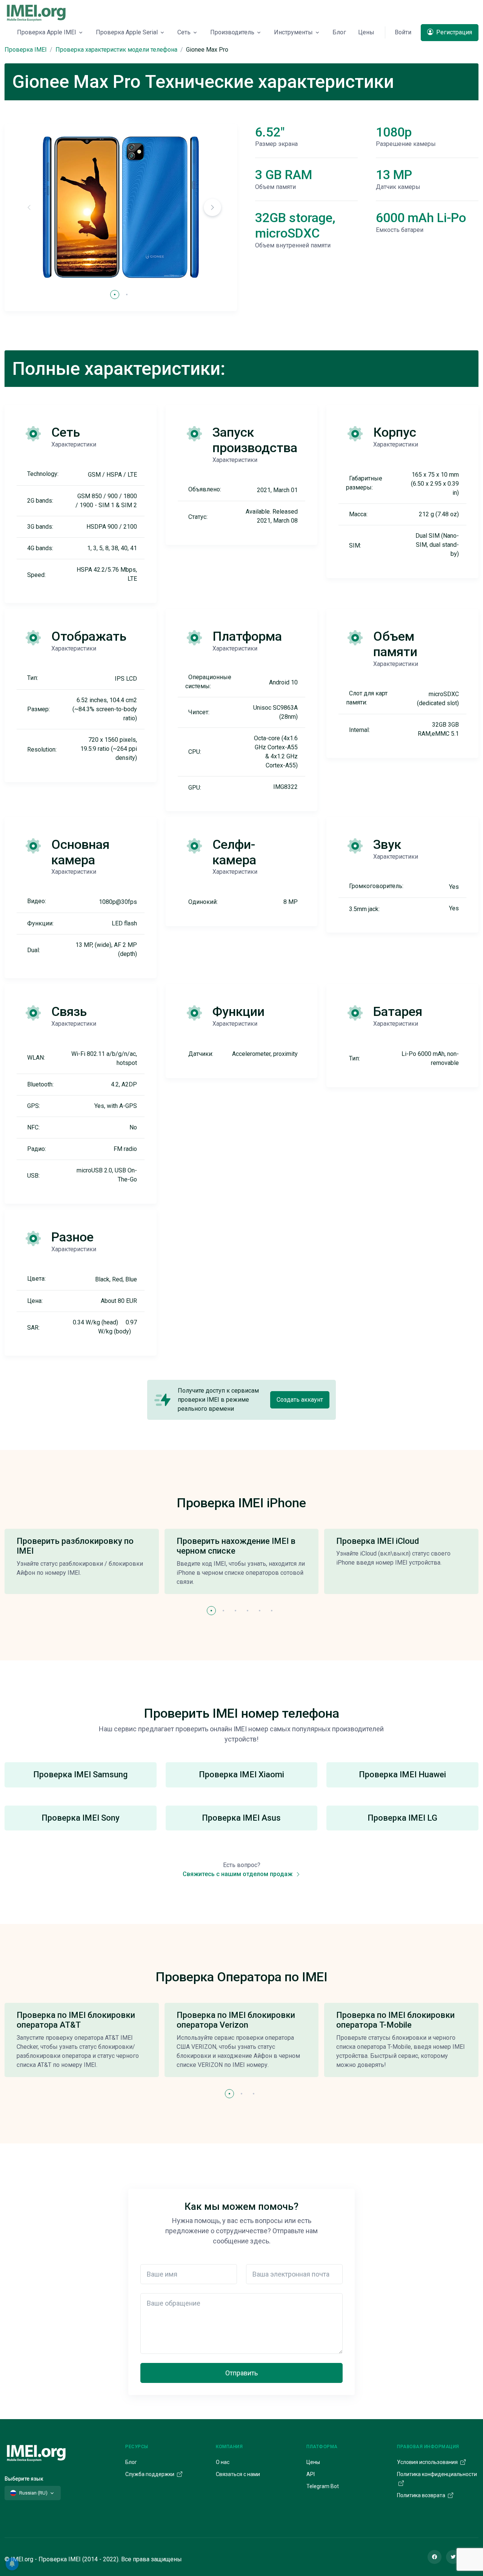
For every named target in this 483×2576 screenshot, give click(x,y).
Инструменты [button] (293, 32)
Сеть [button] (184, 32)
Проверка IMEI (26, 50)
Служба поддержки (150, 2474)
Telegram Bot (323, 2486)
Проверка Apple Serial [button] (127, 32)
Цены (366, 32)
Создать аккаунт (300, 1400)
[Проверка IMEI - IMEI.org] (36, 12)
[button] (212, 207)
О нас (223, 2462)
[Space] (36, 2452)
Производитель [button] (232, 32)
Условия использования (428, 2462)
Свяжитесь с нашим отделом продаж (238, 1874)
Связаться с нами (238, 2474)
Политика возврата (422, 2495)
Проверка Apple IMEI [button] (47, 32)
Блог (339, 32)
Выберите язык (24, 2479)
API (311, 2474)
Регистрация (453, 32)
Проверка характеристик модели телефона (116, 50)
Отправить (241, 2373)
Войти (403, 32)
